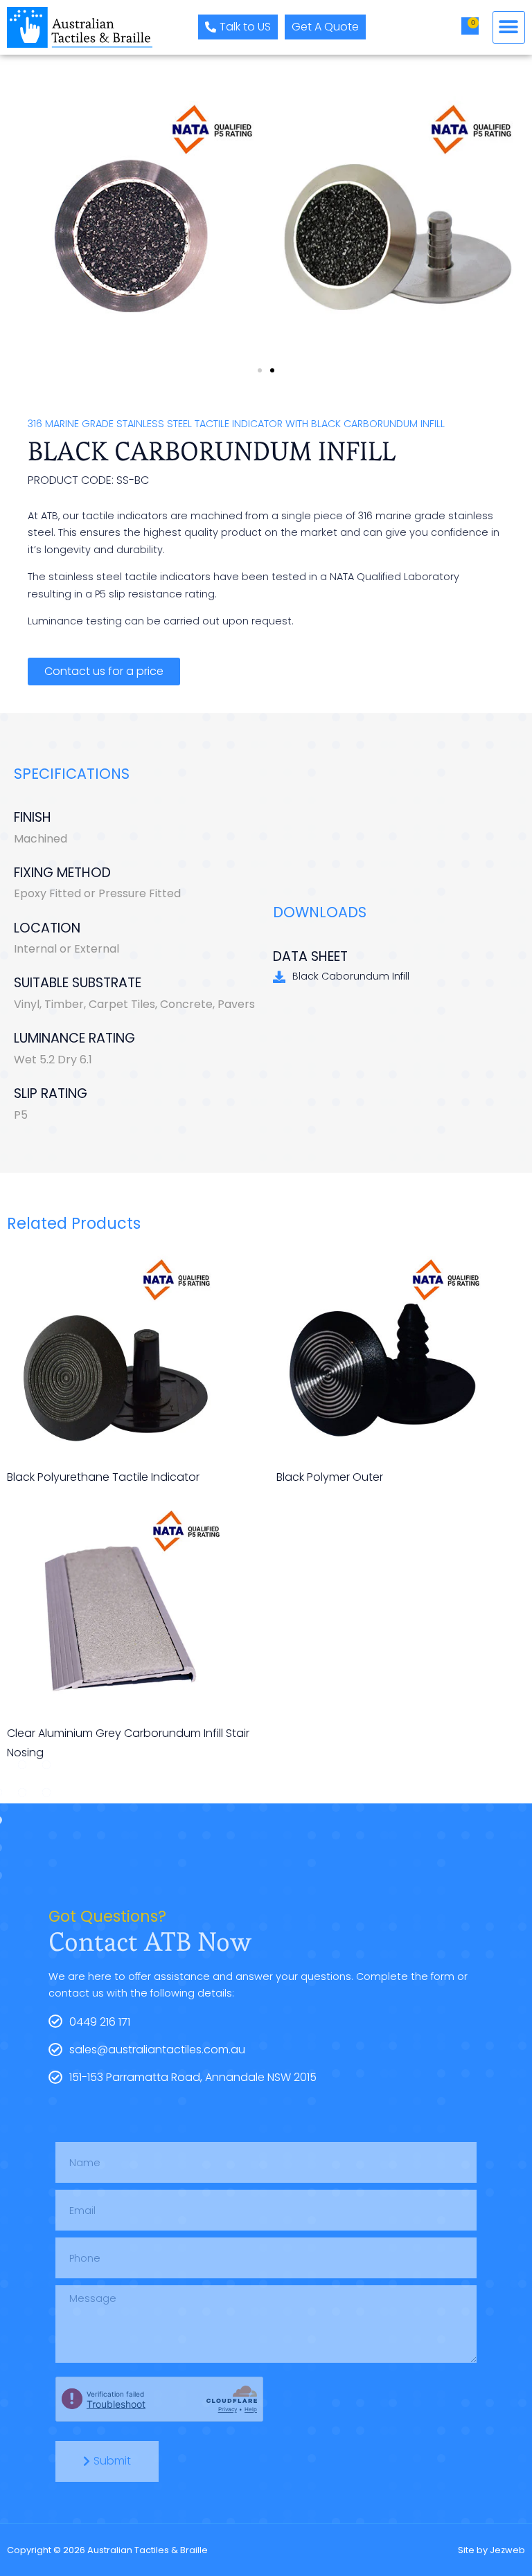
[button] (509, 27)
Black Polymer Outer (330, 1477)
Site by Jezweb (491, 2550)
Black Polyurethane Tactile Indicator (103, 1477)
